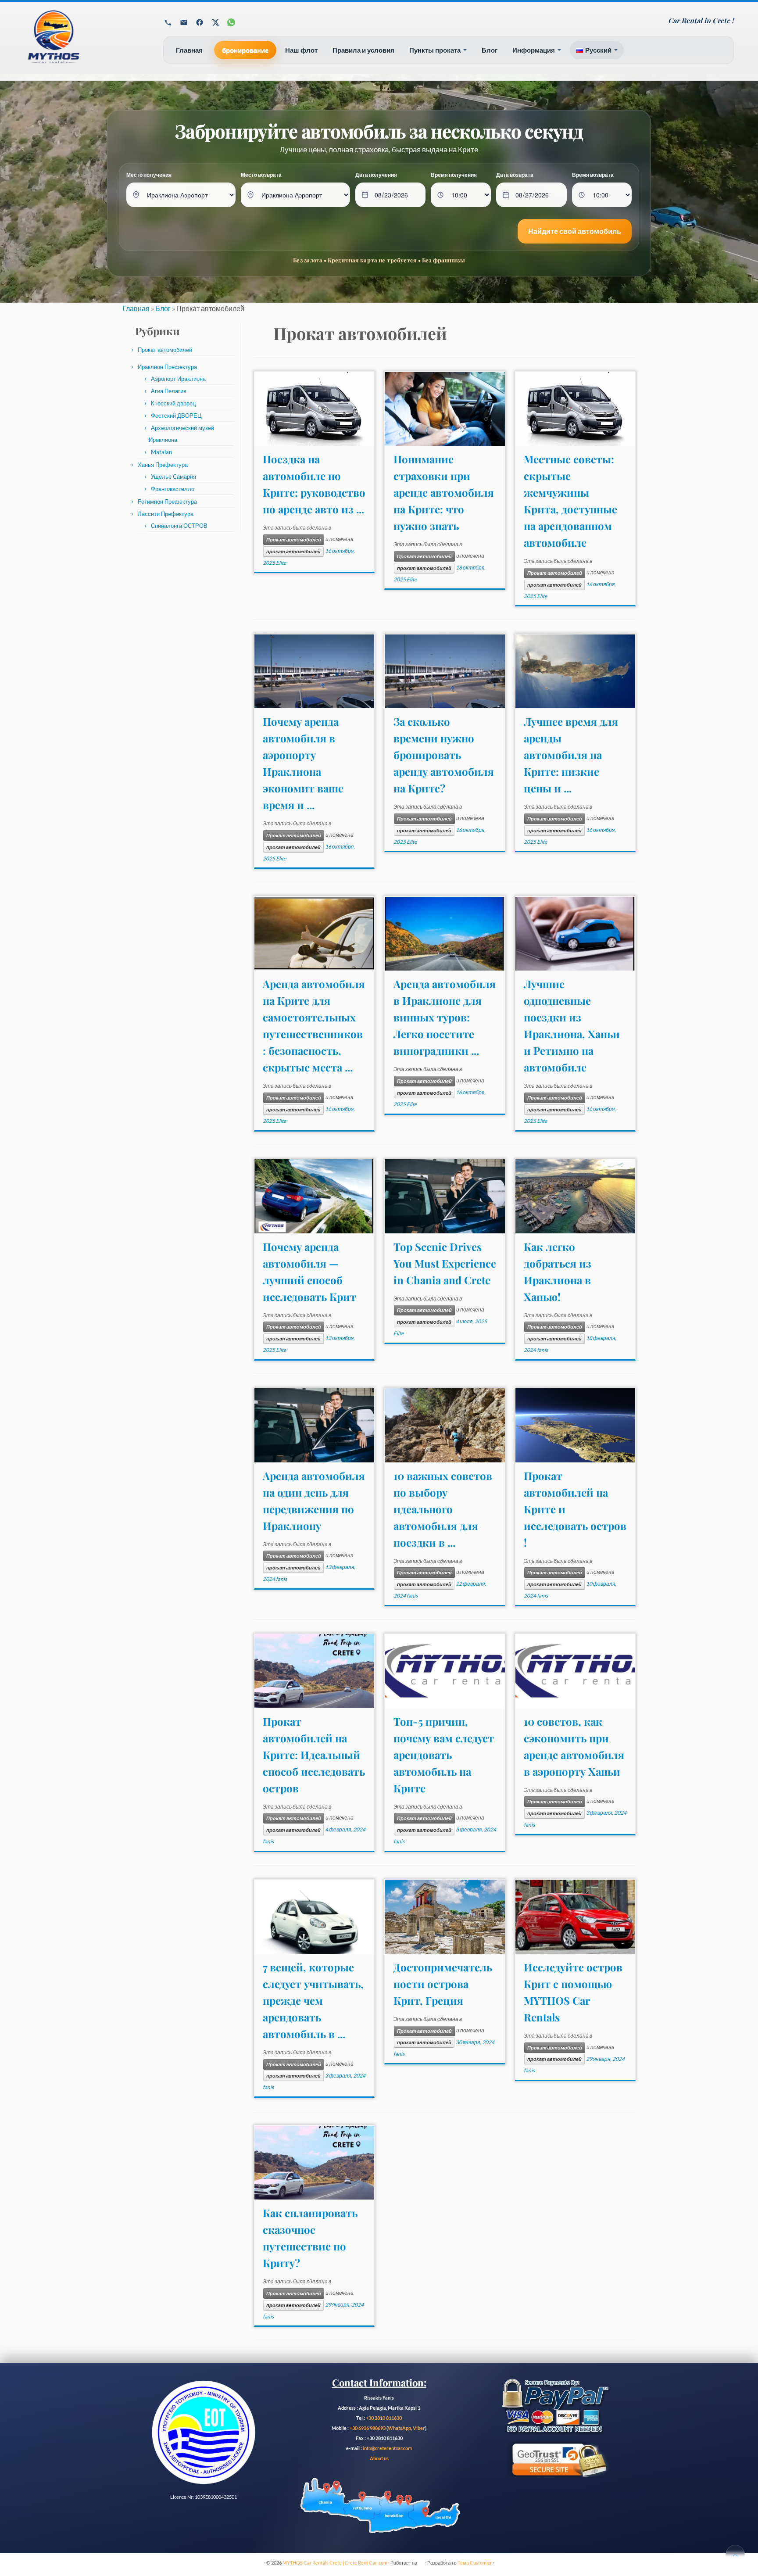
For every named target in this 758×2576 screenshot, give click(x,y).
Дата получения (376, 175)
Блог (490, 50)
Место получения (149, 175)
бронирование (245, 50)
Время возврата (593, 175)
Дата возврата (515, 175)
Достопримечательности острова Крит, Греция (443, 1984)
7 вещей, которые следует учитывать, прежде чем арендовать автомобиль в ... (313, 2000)
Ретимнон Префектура (167, 502)
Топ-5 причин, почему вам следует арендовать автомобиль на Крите (444, 1755)
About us (379, 2458)
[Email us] (184, 22)
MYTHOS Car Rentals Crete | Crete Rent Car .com (335, 2563)
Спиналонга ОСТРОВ (179, 526)
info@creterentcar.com (387, 2448)
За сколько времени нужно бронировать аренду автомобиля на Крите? (444, 755)
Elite (281, 563)
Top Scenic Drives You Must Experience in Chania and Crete (445, 1263)
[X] (215, 22)
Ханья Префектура (163, 465)
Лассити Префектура (166, 514)
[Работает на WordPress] (421, 2561)
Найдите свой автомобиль (575, 231)
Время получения (454, 175)
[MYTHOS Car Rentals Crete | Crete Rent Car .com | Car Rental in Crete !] (83, 41)
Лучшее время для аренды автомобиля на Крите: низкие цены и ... (571, 755)
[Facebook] (200, 22)
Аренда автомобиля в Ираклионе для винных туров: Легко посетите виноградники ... (445, 1017)
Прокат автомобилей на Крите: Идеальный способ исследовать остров (314, 1755)
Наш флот (301, 50)
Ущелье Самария (173, 477)
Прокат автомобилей (165, 350)
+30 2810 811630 (384, 2418)
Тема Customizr (475, 2563)
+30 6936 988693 (368, 2428)
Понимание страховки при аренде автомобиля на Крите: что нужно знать (444, 492)
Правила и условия (363, 50)
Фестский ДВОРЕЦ (176, 416)
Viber (419, 2428)
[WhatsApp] (231, 22)
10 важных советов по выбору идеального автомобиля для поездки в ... (443, 1509)
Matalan (161, 452)
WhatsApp (399, 2428)
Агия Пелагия (169, 391)
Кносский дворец (173, 403)
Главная (189, 50)
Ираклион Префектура (167, 367)
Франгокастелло (173, 489)
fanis (542, 1350)
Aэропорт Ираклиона (178, 379)
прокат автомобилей (293, 552)
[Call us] (168, 22)
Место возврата (261, 175)
